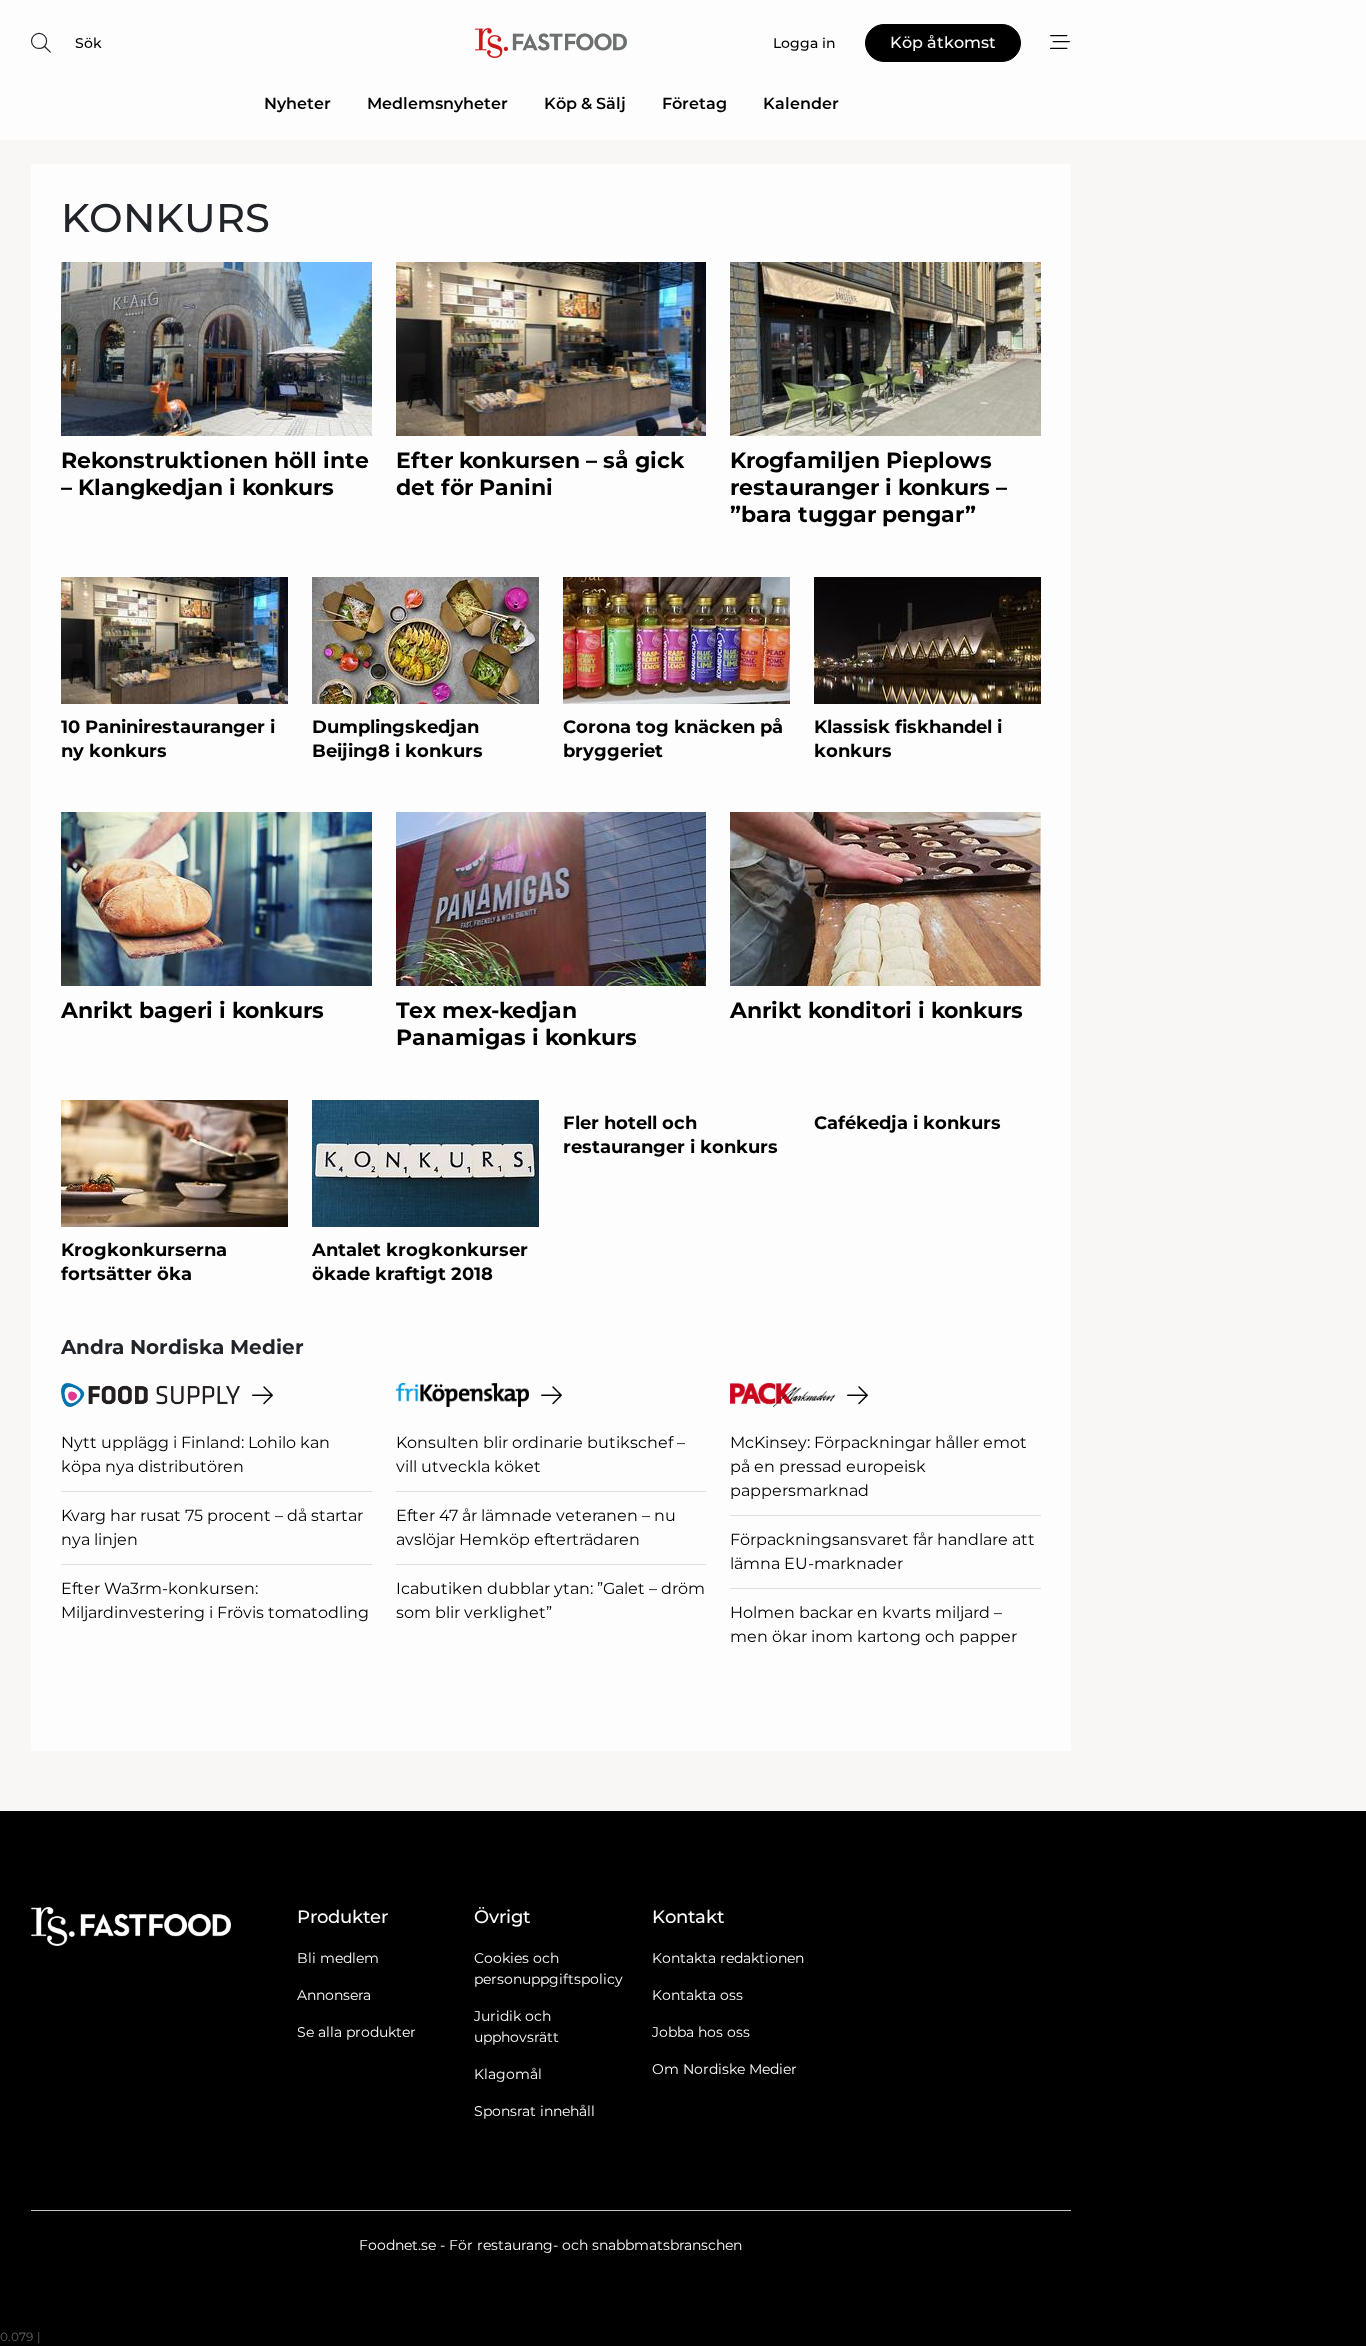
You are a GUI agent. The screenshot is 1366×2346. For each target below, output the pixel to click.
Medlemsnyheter (437, 103)
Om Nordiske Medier (724, 2069)
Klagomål (508, 2074)
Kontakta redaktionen (728, 1958)
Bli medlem (338, 1958)
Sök (88, 43)
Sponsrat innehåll (534, 2111)
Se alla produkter (356, 2032)
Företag (694, 103)
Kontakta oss (697, 1995)
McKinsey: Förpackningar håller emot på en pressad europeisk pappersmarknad (878, 1466)
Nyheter (297, 103)
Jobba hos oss (701, 2032)
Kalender (801, 103)
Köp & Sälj (585, 103)
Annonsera (334, 1995)
